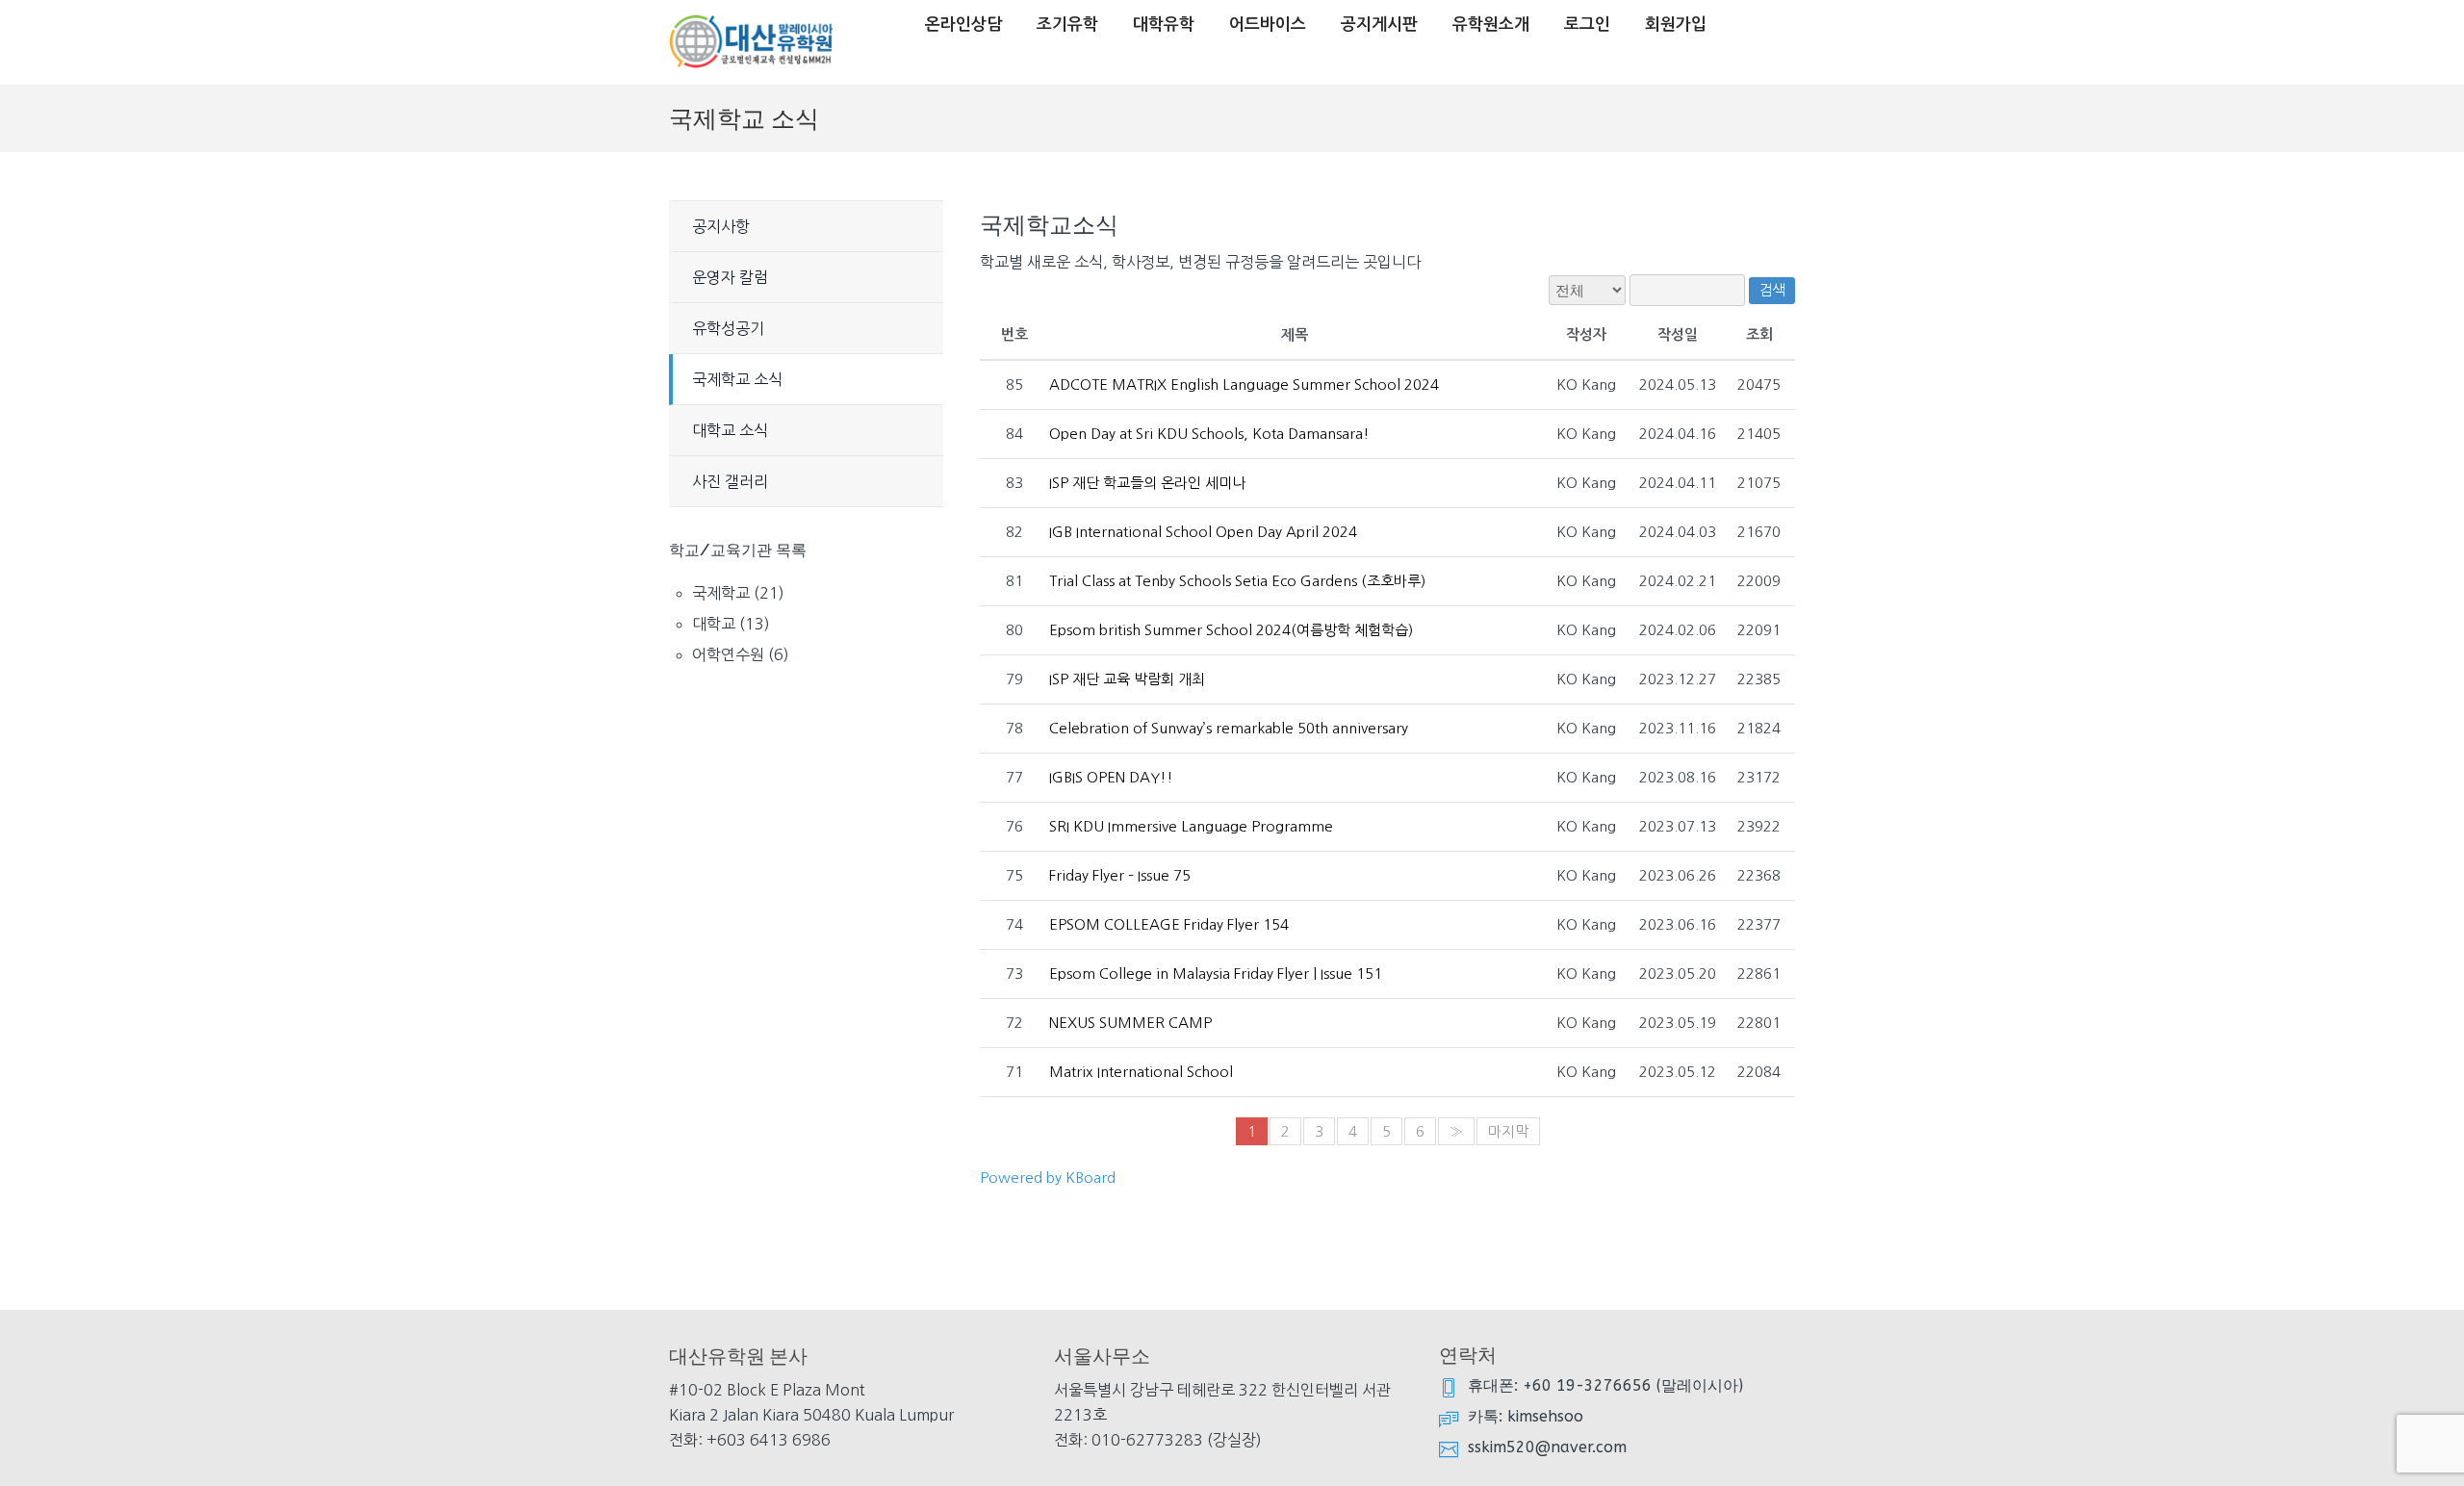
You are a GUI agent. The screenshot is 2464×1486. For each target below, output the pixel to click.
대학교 (714, 624)
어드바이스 (1268, 25)
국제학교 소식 (737, 379)
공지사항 (721, 226)
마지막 (1508, 1131)
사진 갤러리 (730, 481)
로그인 (1587, 25)
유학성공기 (728, 328)
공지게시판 (1379, 25)
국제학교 (721, 593)
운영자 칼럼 (730, 277)
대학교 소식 (730, 430)
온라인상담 (963, 25)
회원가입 (1676, 25)
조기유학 (1067, 25)
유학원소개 (1491, 25)
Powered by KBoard (1048, 1178)
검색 (1772, 290)
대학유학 (1164, 25)
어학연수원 (728, 654)
